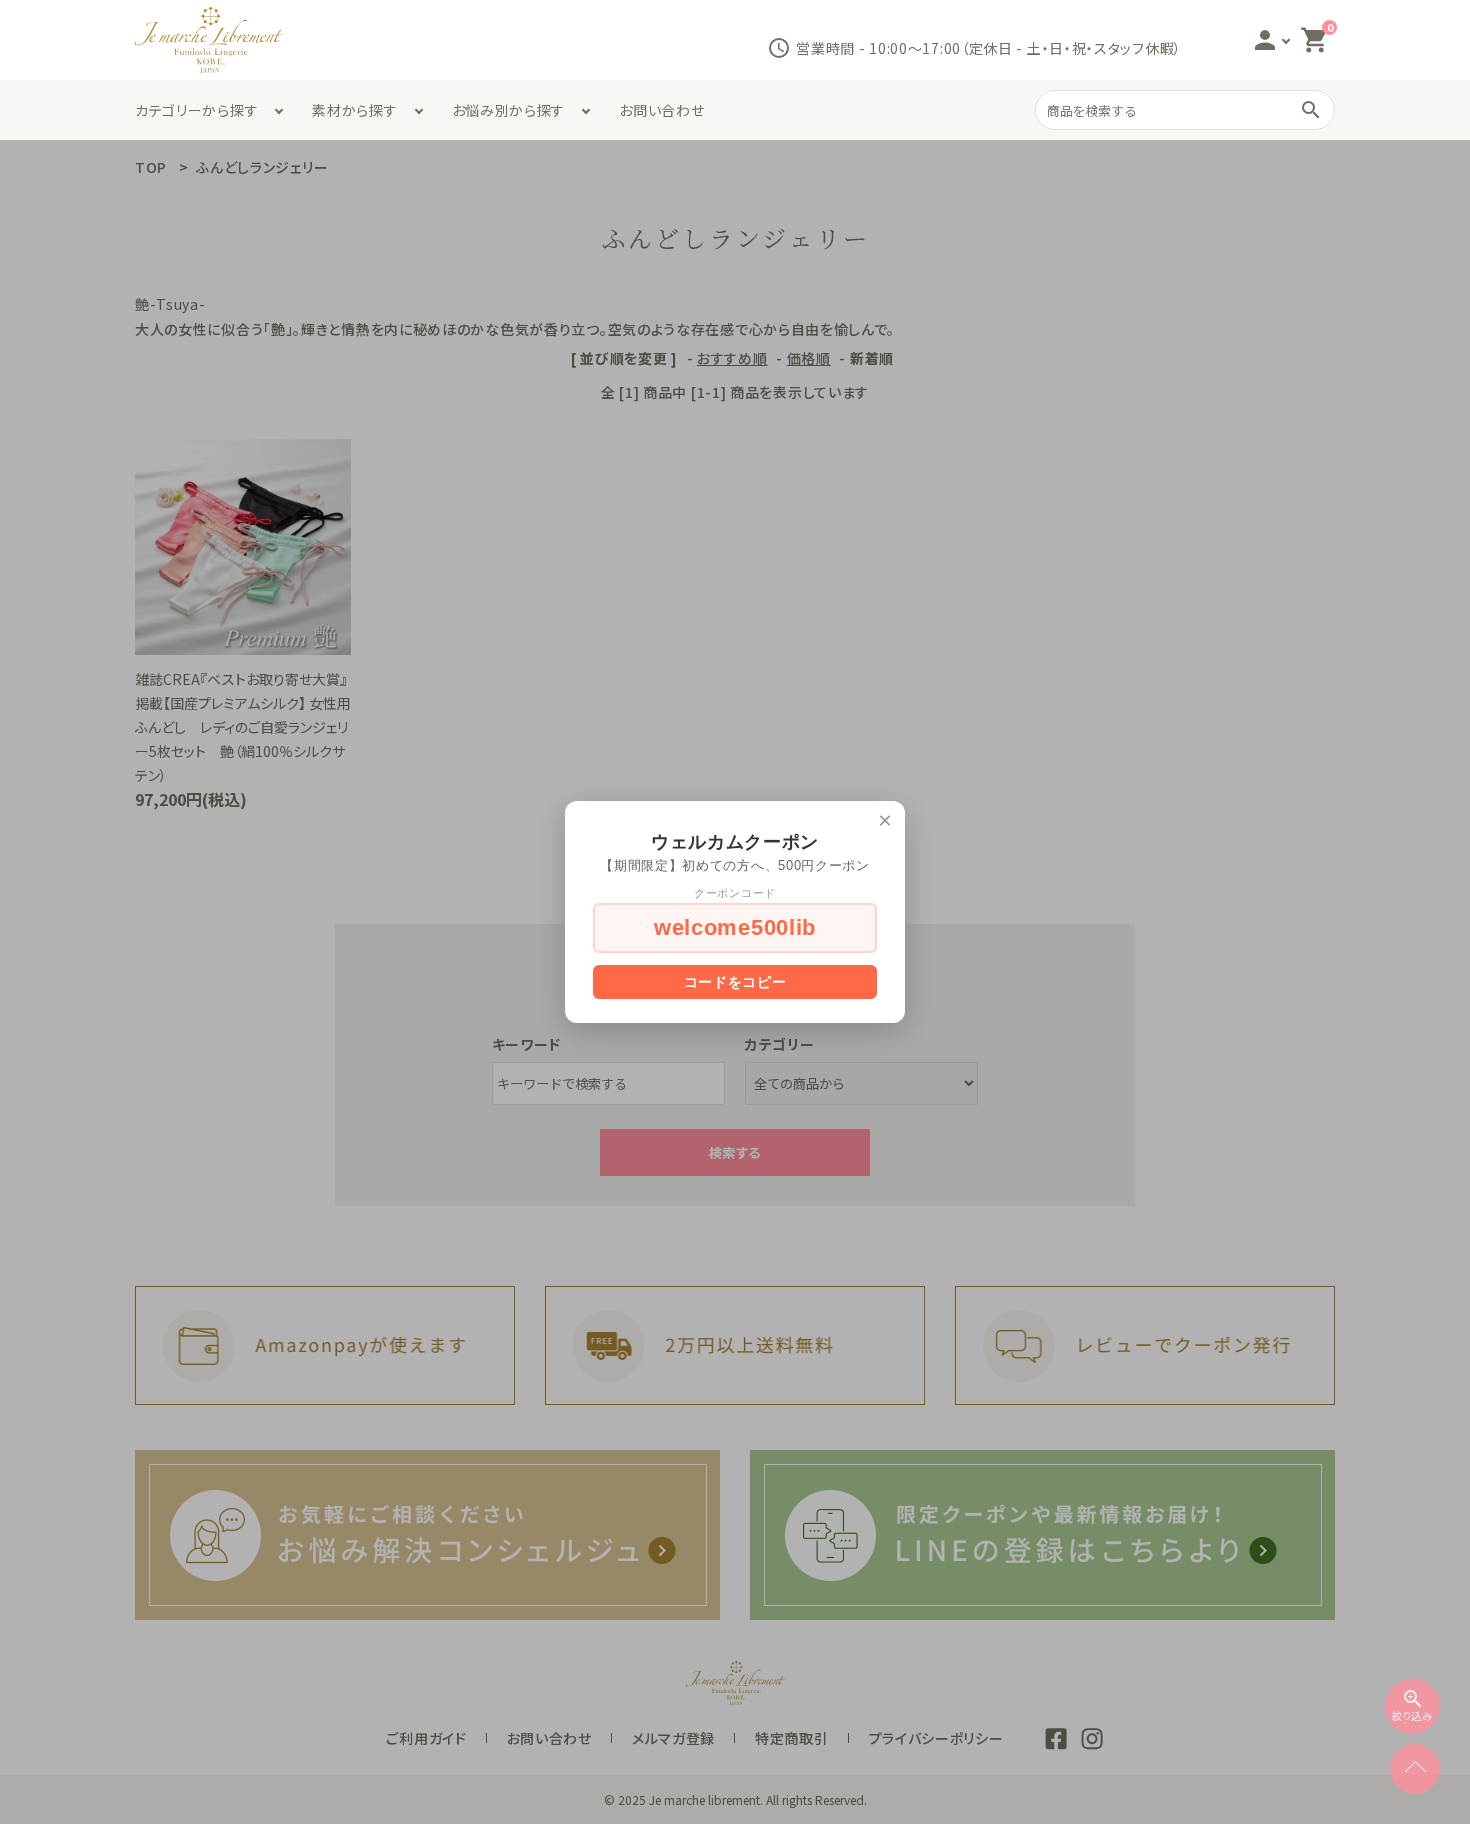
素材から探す (354, 110)
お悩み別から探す (509, 110)
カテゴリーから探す (196, 110)
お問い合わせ (661, 110)
